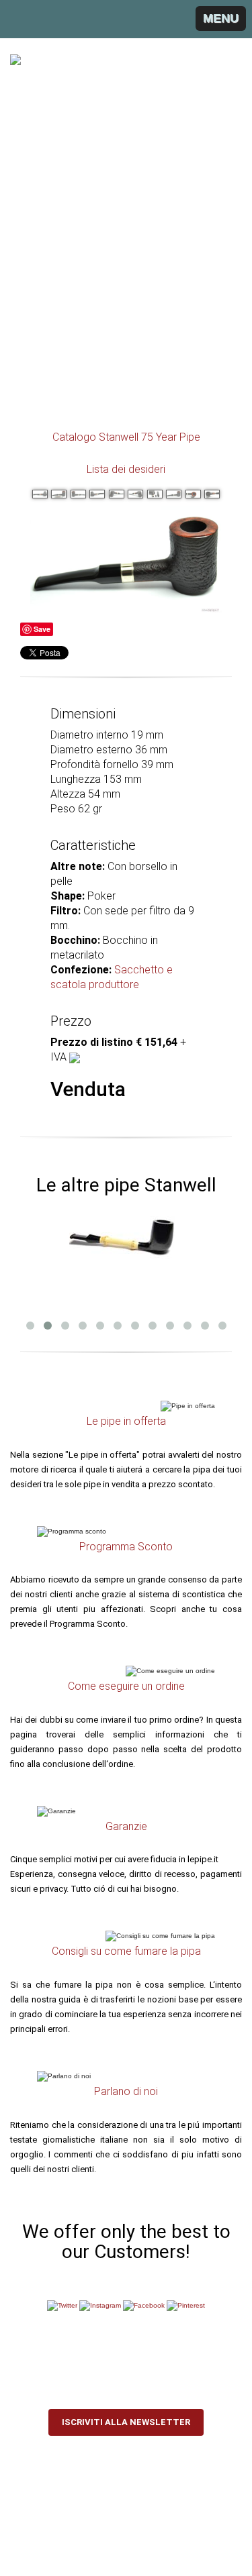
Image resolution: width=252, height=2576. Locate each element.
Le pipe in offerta (126, 1421)
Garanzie (126, 1826)
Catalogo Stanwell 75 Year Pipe (126, 437)
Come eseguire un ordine (126, 1686)
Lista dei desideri (126, 469)
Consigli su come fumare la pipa (126, 1951)
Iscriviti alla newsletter (126, 2422)
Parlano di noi (126, 2091)
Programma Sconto (126, 1547)
